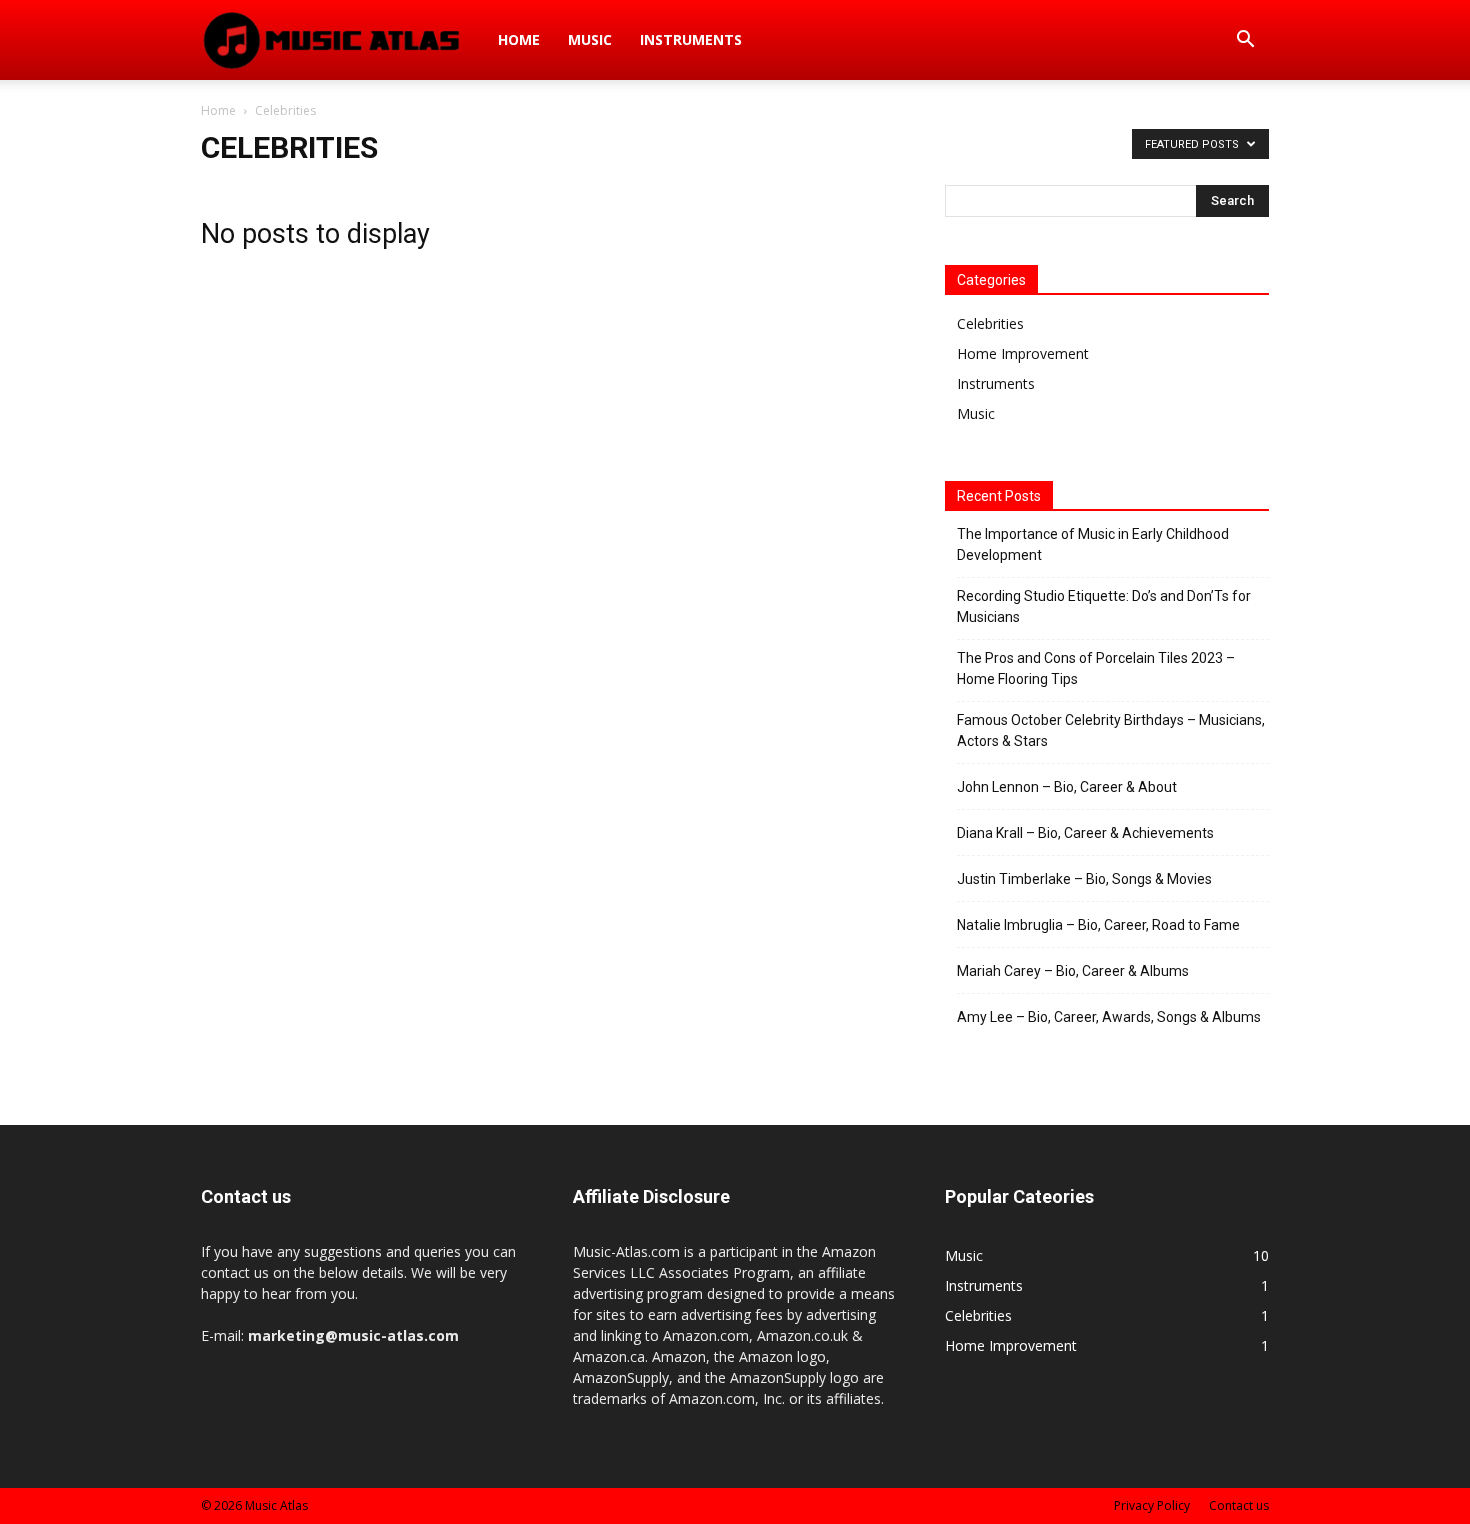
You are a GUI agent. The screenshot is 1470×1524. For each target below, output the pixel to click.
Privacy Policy (1152, 1505)
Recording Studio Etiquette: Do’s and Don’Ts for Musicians (1104, 606)
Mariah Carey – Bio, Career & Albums (1073, 971)
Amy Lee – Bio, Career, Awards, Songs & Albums (1109, 1017)
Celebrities (990, 323)
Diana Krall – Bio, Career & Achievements (1085, 833)
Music (590, 39)
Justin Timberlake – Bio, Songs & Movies (1084, 879)
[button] (1245, 41)
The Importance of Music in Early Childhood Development (1093, 544)
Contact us (1239, 1505)
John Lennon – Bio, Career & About (1067, 787)
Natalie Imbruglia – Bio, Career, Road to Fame (1098, 925)
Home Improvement (1023, 353)
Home (519, 39)
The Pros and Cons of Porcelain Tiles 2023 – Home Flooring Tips (1096, 668)
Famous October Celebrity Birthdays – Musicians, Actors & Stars (1111, 730)
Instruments (691, 39)
